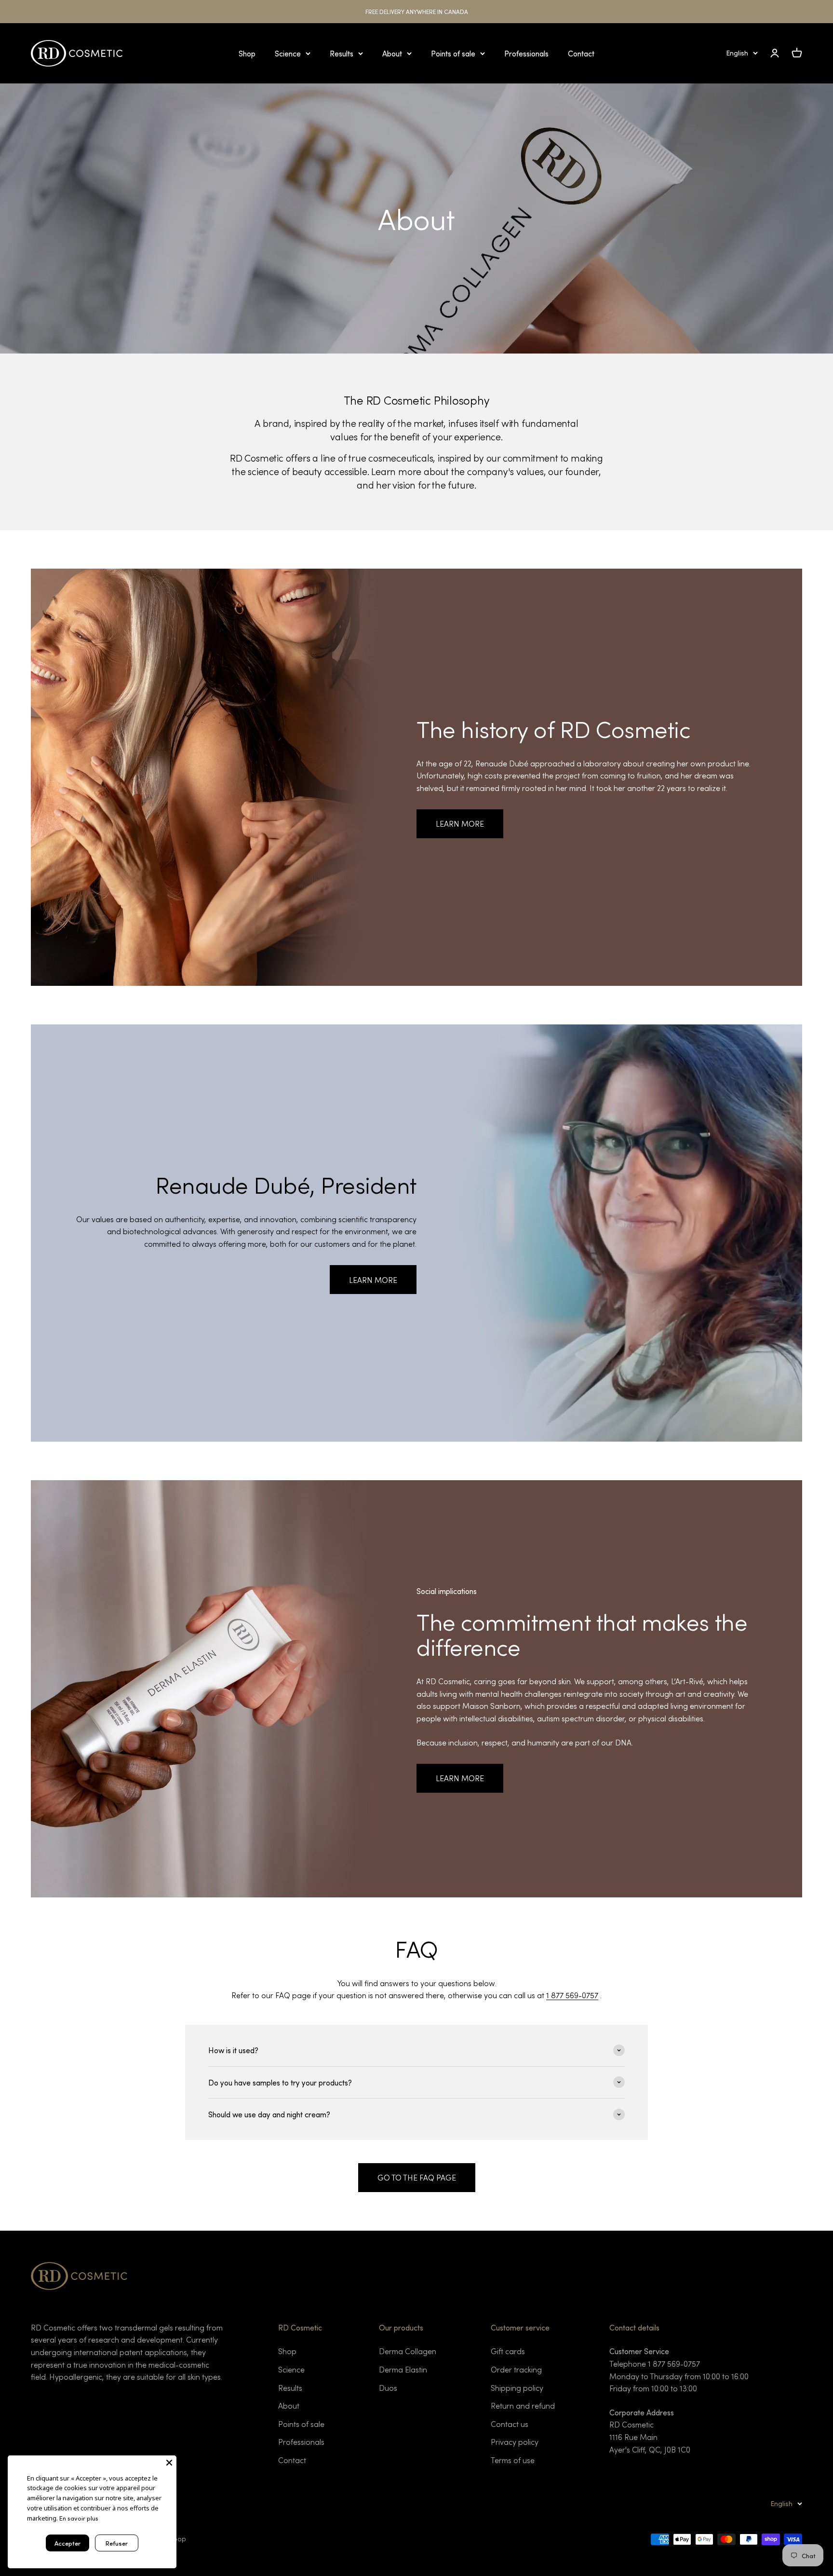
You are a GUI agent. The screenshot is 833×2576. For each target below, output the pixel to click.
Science (288, 53)
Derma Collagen (408, 2351)
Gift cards (508, 2351)
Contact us (510, 2424)
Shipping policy (517, 2388)
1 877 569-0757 (572, 1995)
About (392, 53)
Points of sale (453, 53)
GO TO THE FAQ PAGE (417, 2177)
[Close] (169, 2463)
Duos (388, 2388)
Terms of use (513, 2460)
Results (342, 53)
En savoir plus (79, 2518)
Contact (581, 53)
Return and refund (523, 2406)
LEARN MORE (460, 824)
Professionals (526, 53)
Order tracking (516, 2369)
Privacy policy (515, 2442)
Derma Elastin (403, 2369)
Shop (247, 53)
